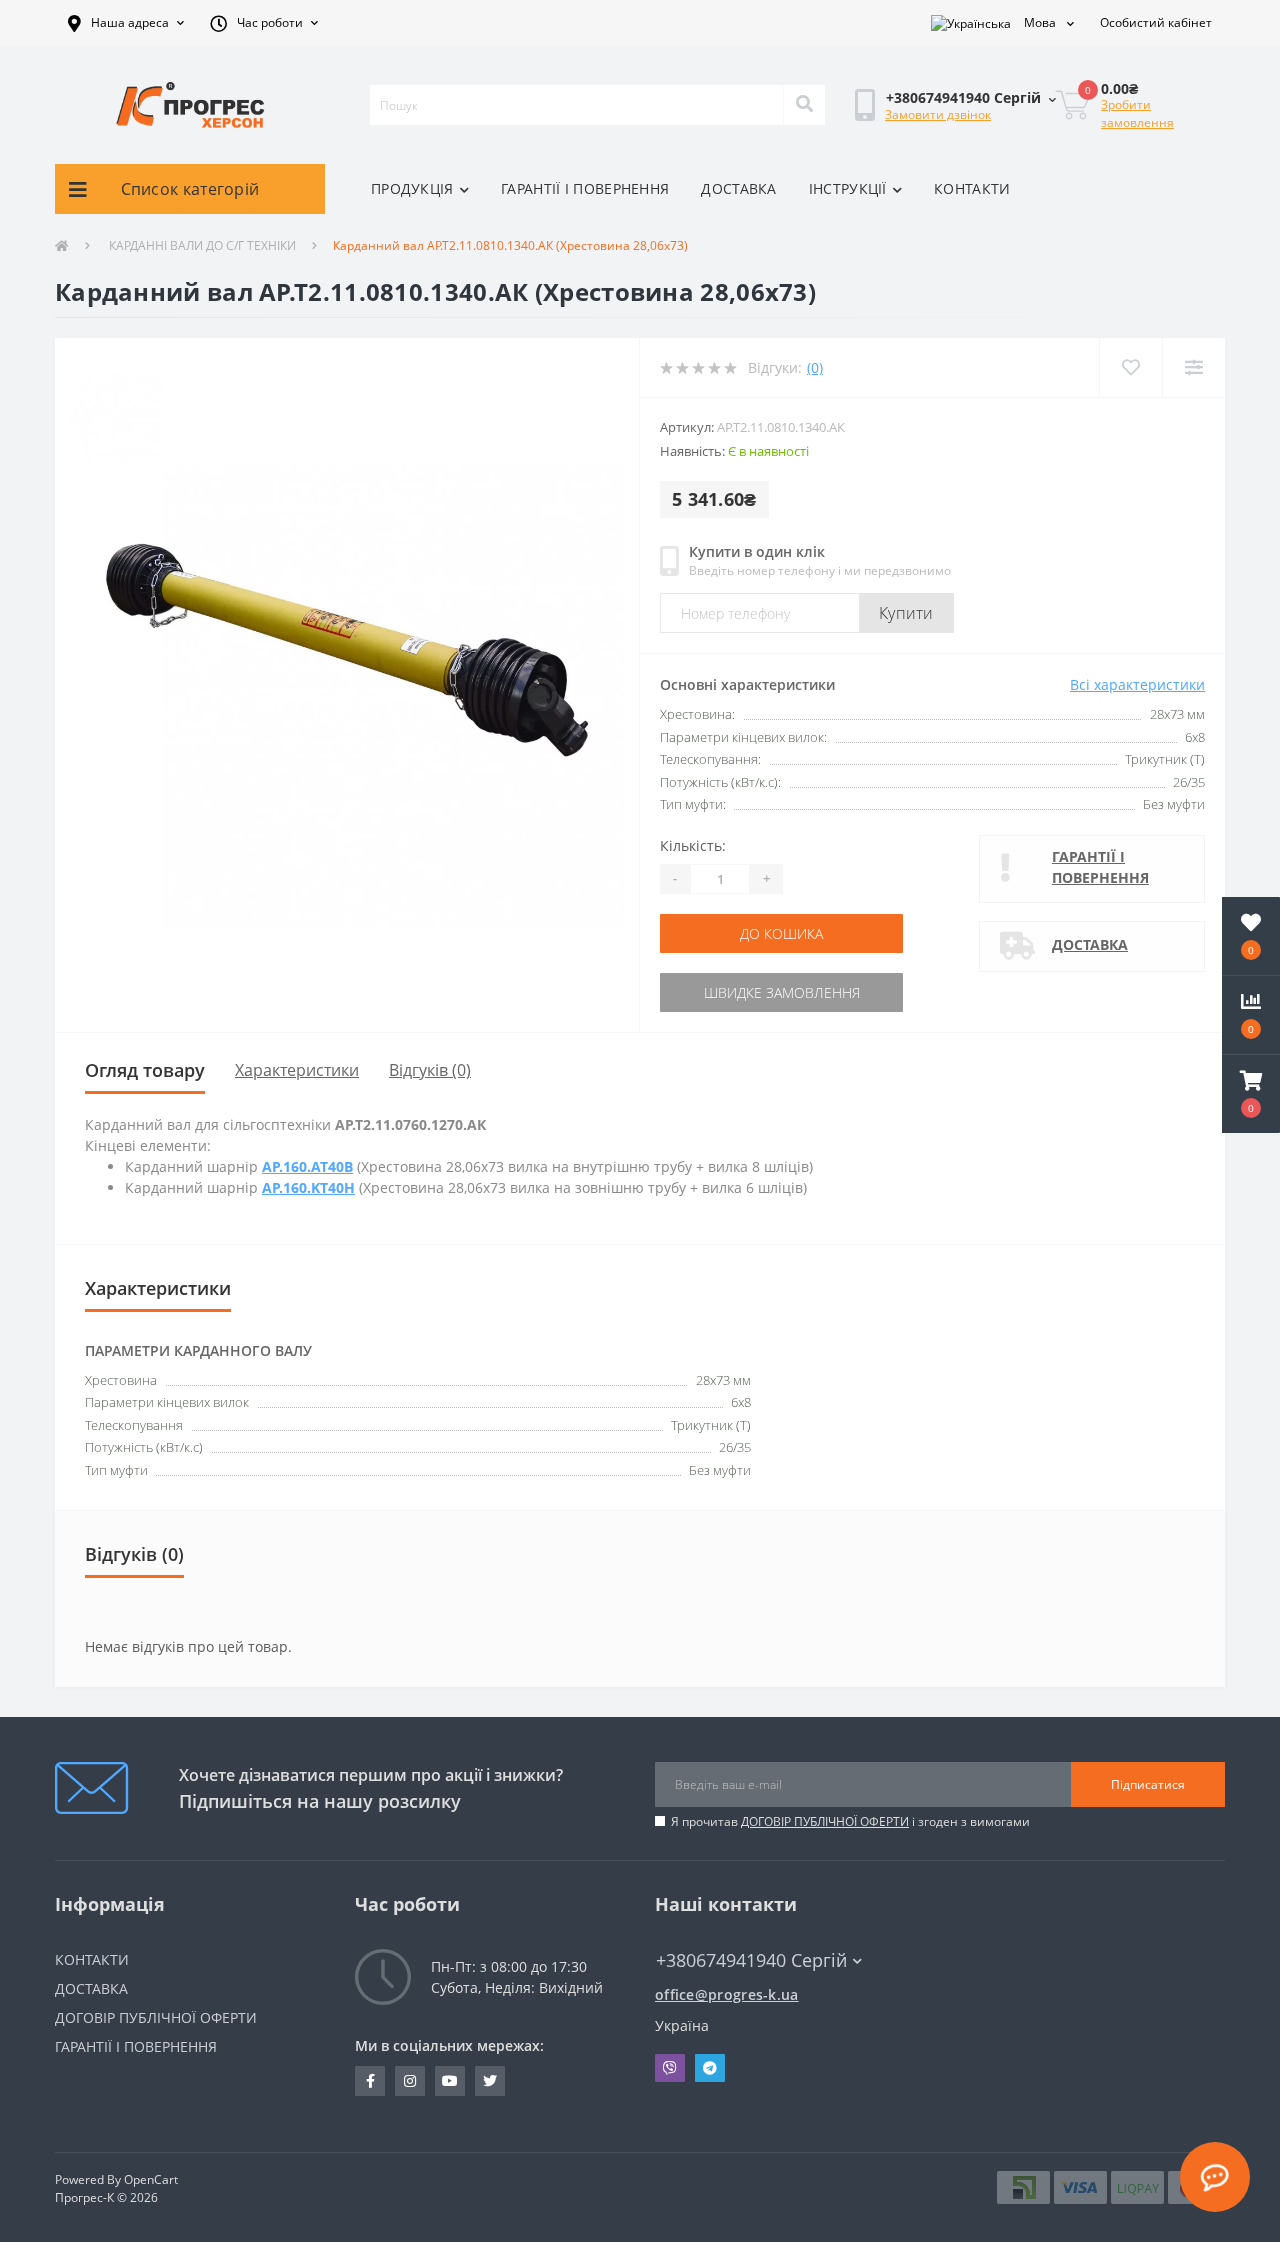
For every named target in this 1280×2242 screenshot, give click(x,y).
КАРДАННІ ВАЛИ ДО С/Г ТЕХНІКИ (201, 245)
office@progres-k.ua (727, 1994)
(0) (815, 367)
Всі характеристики (1137, 684)
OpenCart (151, 2179)
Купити (906, 613)
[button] (126, 23)
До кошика (781, 933)
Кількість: (693, 845)
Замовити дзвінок (938, 114)
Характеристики (297, 1070)
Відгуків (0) (430, 1070)
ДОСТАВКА (738, 188)
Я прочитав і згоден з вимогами (850, 1821)
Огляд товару (145, 1070)
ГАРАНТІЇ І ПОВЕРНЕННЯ (585, 188)
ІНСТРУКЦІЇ (848, 188)
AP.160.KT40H (308, 1187)
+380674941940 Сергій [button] (751, 1960)
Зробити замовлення (1137, 113)
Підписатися (1148, 1784)
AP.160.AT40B (307, 1166)
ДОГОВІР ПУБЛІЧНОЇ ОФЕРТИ (825, 1821)
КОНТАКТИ (972, 188)
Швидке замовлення (782, 992)
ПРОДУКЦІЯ (412, 188)
